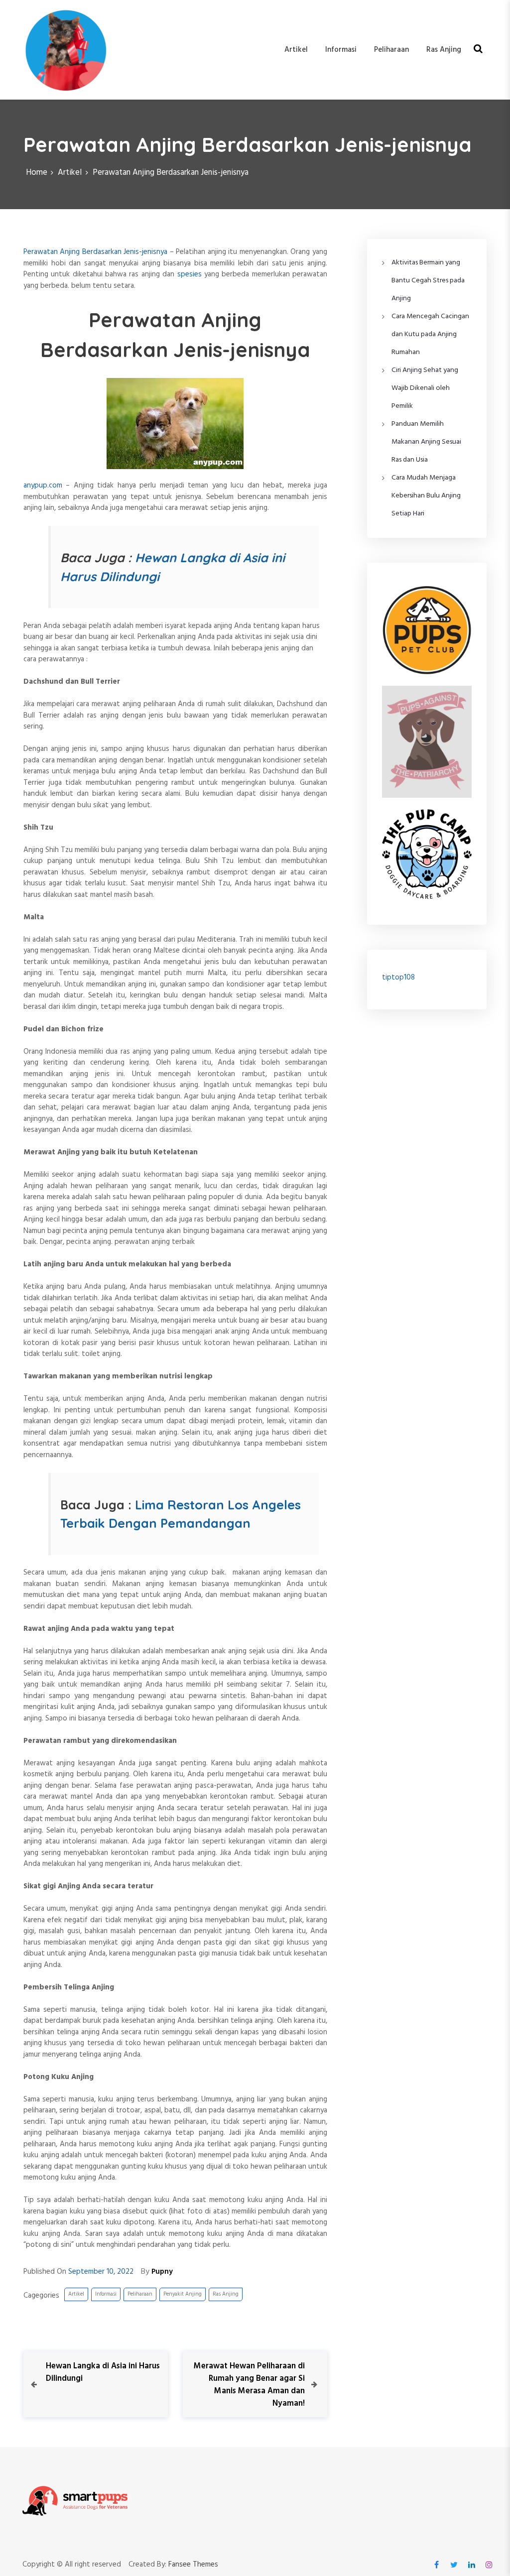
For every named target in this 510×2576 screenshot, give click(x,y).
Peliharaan (391, 50)
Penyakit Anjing (183, 2294)
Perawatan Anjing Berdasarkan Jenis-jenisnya (96, 252)
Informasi (341, 50)
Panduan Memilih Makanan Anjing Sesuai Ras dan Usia (426, 442)
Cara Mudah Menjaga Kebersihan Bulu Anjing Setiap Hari (426, 496)
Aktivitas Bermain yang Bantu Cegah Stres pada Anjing (428, 281)
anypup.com (43, 486)
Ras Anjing (444, 50)
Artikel (296, 50)
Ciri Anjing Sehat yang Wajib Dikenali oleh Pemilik (425, 388)
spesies (190, 274)
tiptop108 (398, 978)
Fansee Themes (193, 2565)
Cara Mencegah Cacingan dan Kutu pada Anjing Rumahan (430, 334)
